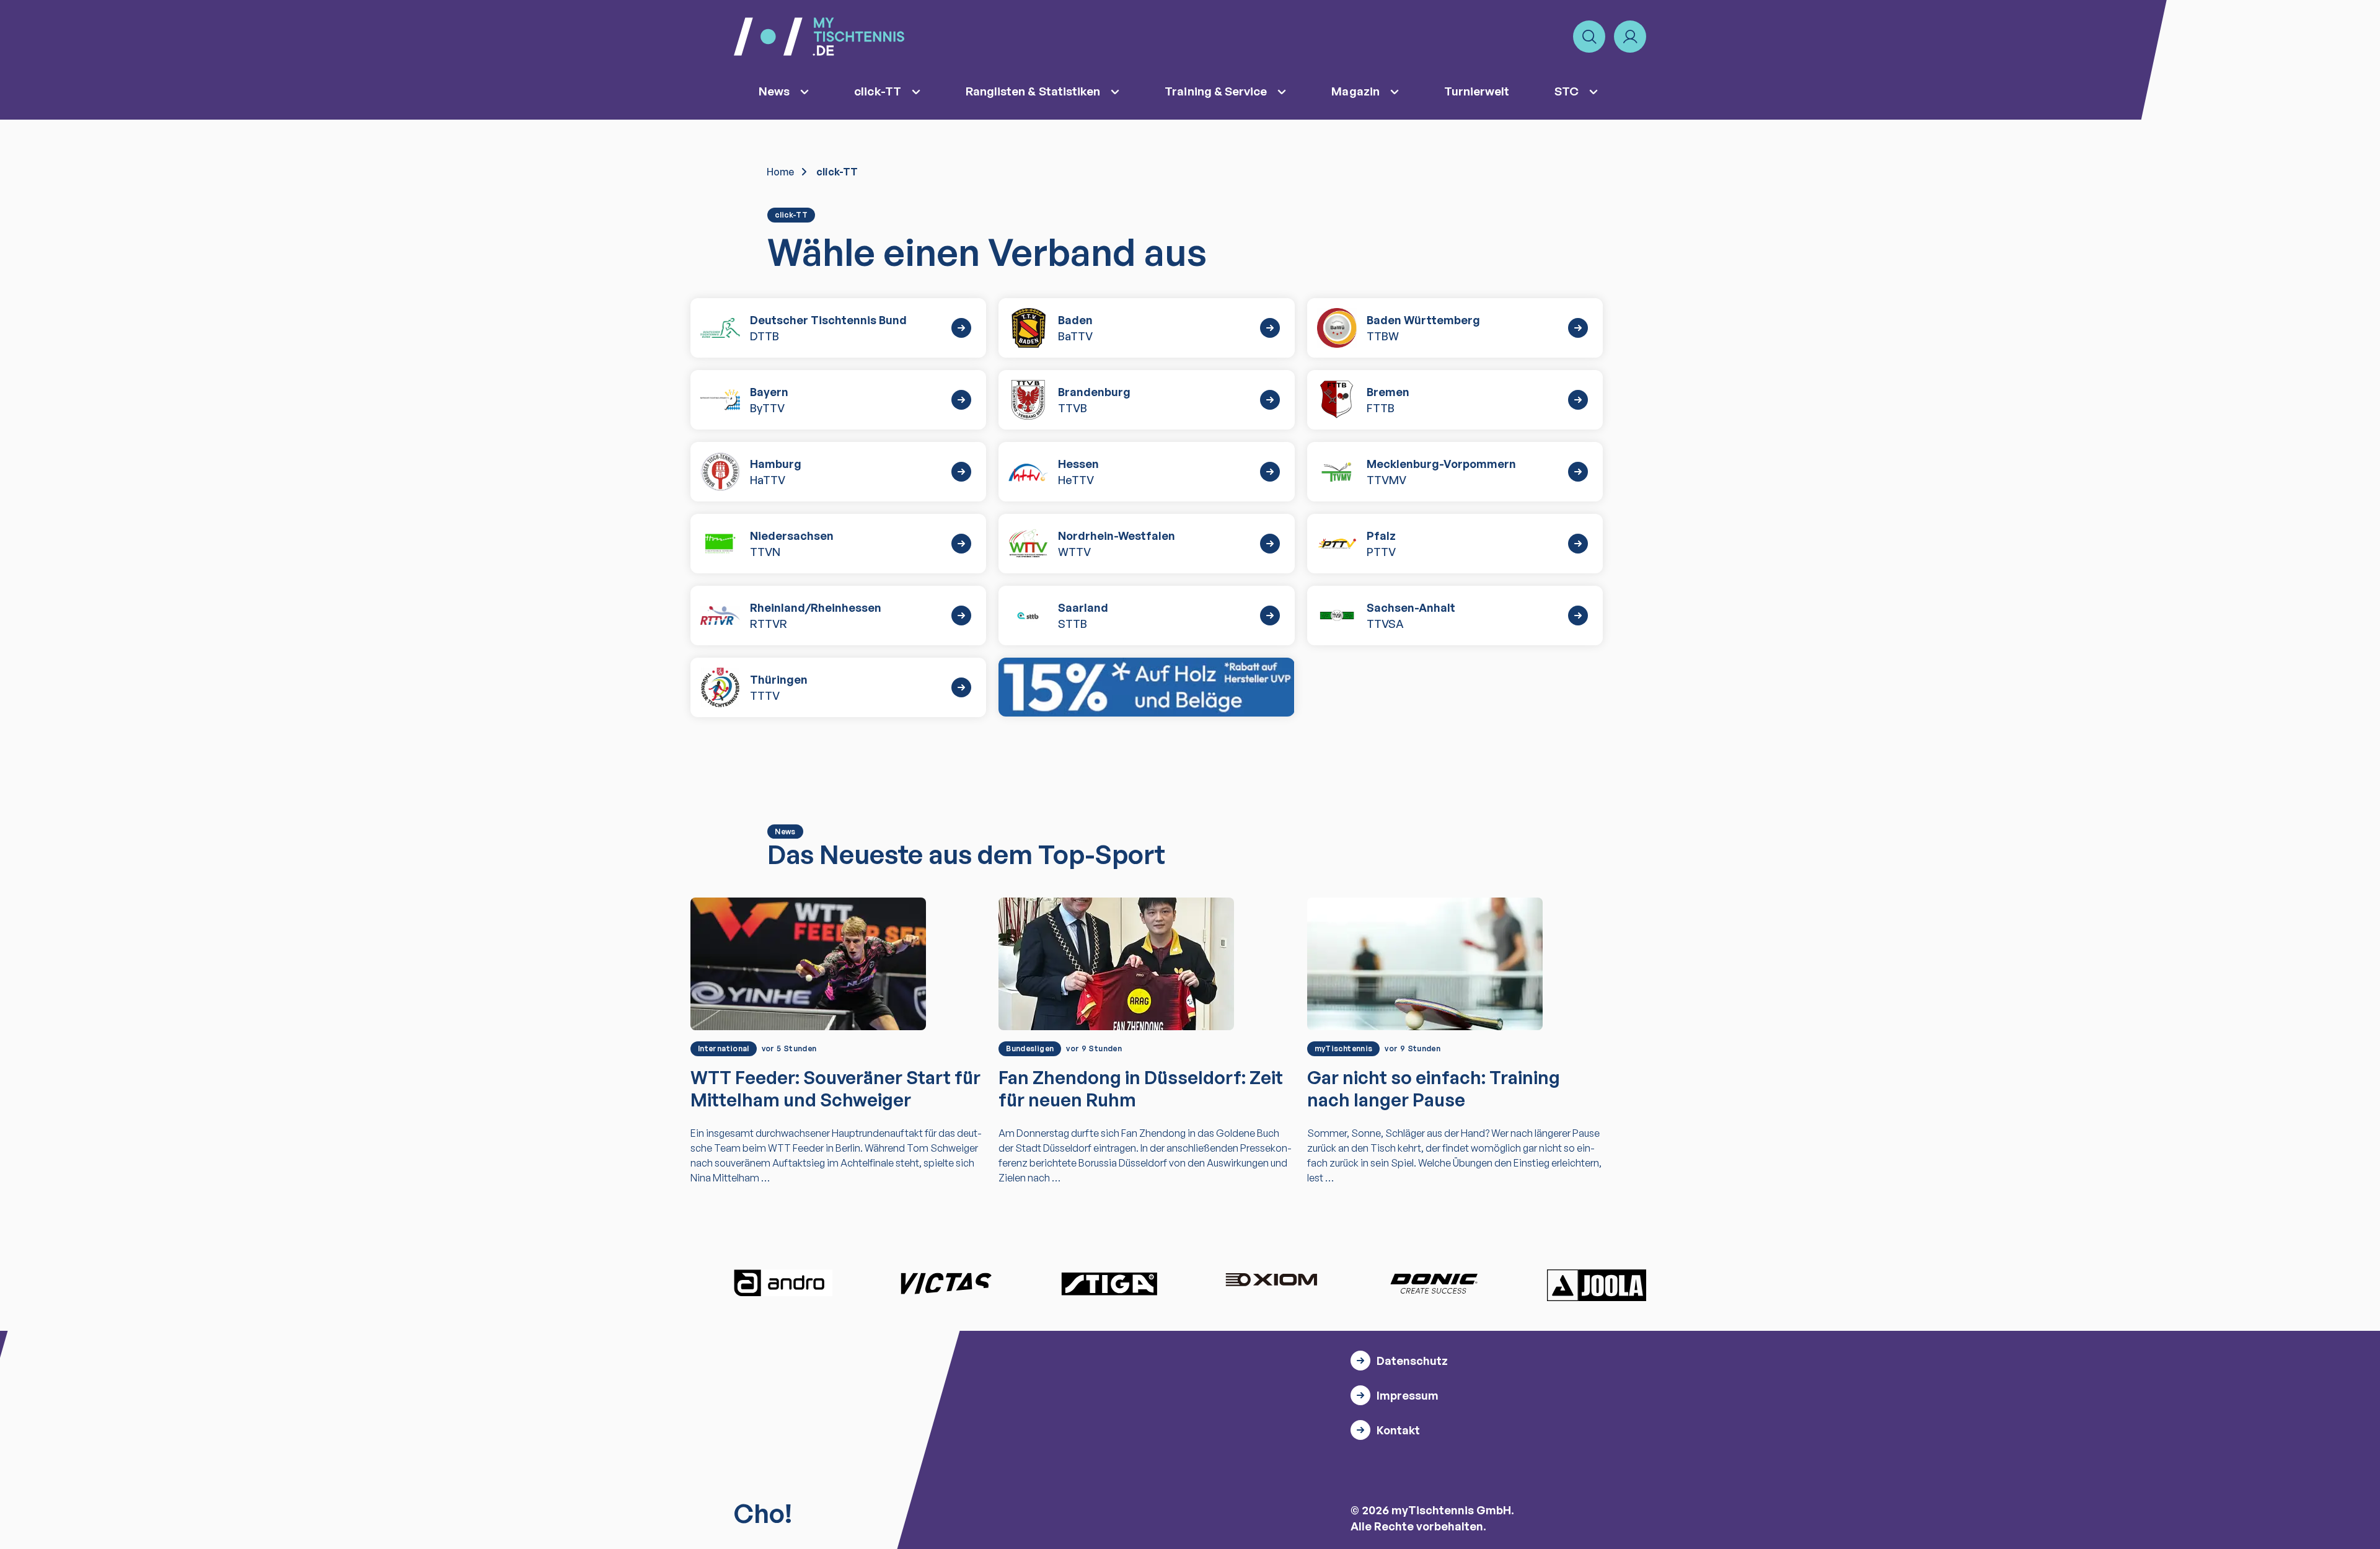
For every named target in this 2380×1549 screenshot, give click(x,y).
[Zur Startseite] (819, 37)
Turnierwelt (1477, 91)
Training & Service (1216, 91)
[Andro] (783, 1283)
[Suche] (1589, 37)
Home (780, 172)
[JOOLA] (1597, 1285)
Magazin (1355, 91)
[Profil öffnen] (1630, 37)
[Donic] (1434, 1283)
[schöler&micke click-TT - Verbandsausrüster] (1146, 687)
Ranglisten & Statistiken (1033, 91)
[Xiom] (1271, 1281)
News (774, 91)
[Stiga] (1109, 1283)
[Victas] (946, 1283)
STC (1567, 91)
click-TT (878, 91)
